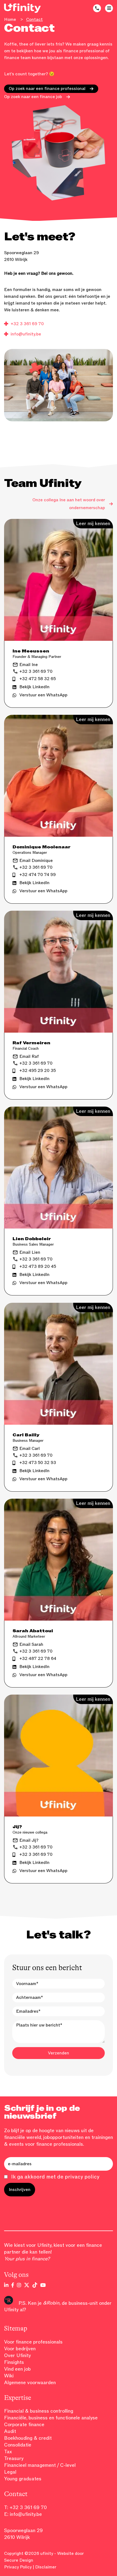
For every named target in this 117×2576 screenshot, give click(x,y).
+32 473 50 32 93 (38, 1463)
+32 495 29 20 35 (38, 1071)
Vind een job (17, 2369)
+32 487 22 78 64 (38, 1659)
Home (10, 20)
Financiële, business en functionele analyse (51, 2418)
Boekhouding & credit (28, 2438)
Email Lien (30, 1252)
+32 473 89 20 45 (38, 1266)
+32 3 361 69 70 (27, 324)
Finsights (14, 2362)
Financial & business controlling (39, 2411)
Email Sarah (31, 1644)
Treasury (14, 2458)
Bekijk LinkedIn (34, 687)
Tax (8, 2452)
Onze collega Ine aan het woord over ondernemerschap (69, 504)
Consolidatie (18, 2445)
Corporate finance (24, 2425)
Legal (10, 2472)
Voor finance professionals (33, 2342)
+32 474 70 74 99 (38, 875)
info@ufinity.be (26, 334)
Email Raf (29, 1056)
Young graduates (23, 2479)
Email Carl (30, 1449)
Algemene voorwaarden (30, 2383)
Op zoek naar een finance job (33, 97)
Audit (10, 2431)
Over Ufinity (17, 2355)
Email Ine (29, 665)
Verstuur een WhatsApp (43, 695)
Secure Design (19, 2560)
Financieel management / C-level (40, 2465)
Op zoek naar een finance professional (47, 89)
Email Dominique (36, 861)
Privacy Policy (18, 2567)
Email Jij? (29, 1840)
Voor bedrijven (20, 2349)
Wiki (9, 2376)
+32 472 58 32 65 (38, 679)
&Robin (51, 2303)
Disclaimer (46, 2567)
